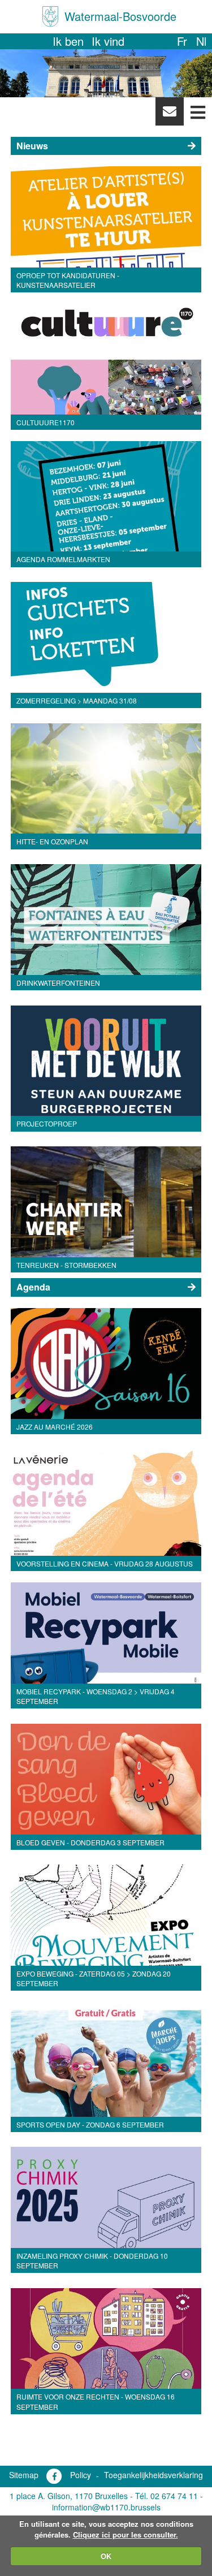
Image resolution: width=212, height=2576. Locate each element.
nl (201, 41)
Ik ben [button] (68, 41)
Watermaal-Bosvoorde (120, 16)
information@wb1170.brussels (106, 2507)
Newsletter (169, 114)
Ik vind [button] (108, 41)
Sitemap (24, 2475)
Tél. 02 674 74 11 (166, 2496)
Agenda (33, 1287)
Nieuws (32, 146)
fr (182, 41)
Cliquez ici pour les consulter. (126, 2534)
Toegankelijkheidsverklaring (153, 2475)
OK (106, 2556)
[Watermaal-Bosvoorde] (50, 17)
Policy (81, 2475)
